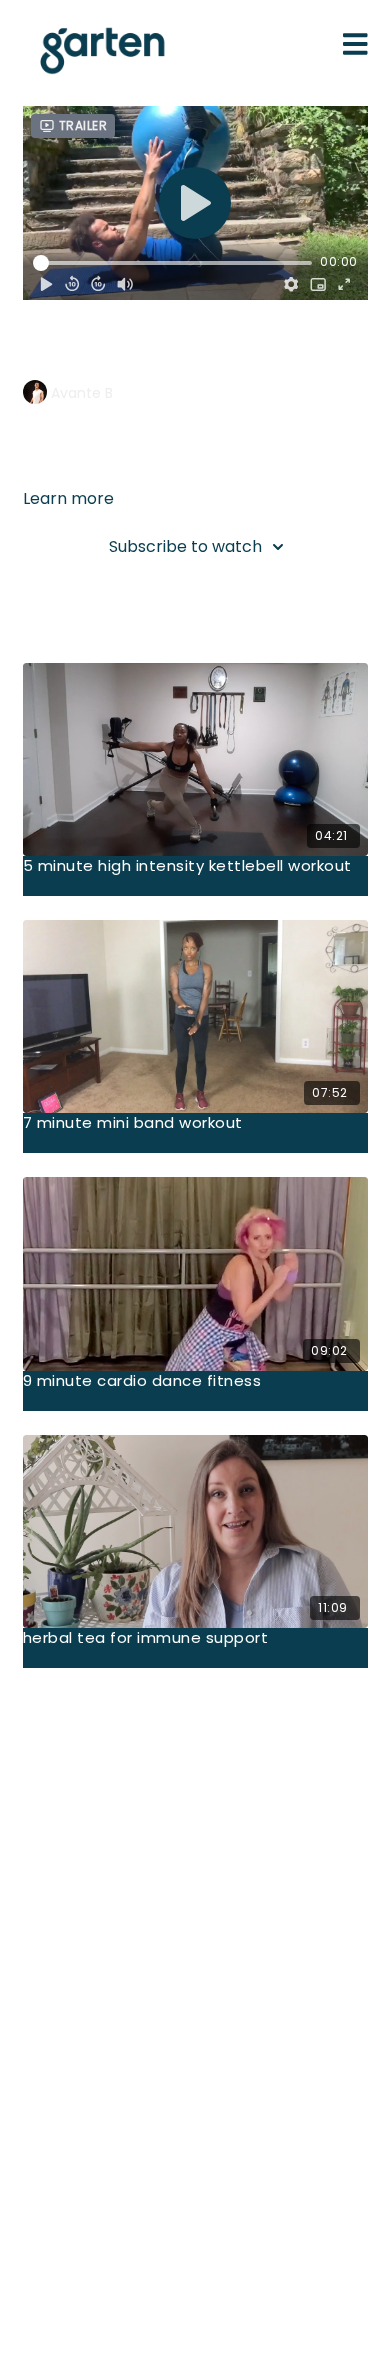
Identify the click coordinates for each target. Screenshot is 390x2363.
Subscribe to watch (185, 546)
